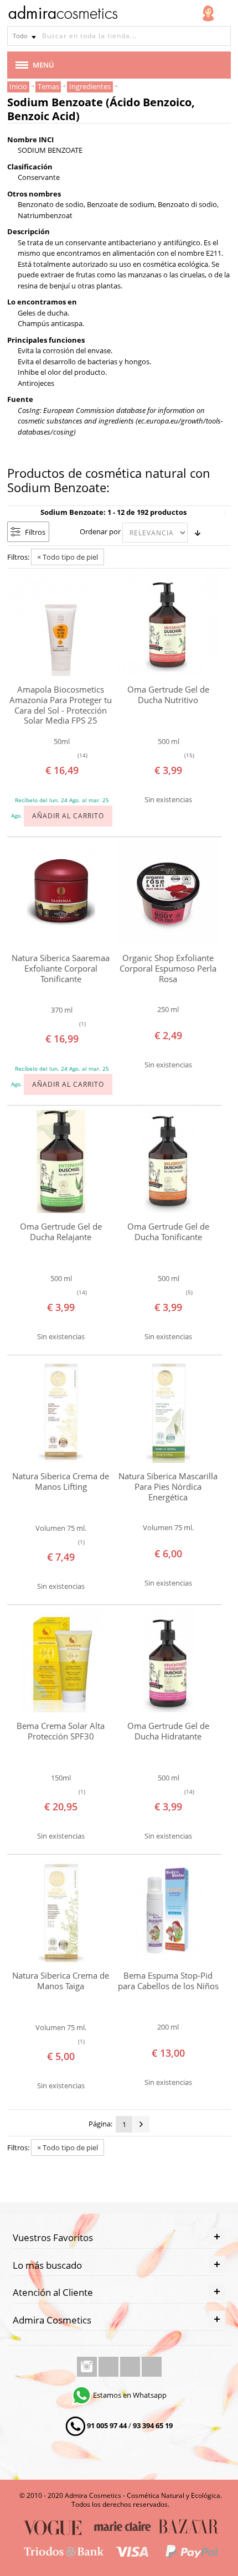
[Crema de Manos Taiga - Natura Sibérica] (61, 1911)
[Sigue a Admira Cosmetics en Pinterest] (152, 2367)
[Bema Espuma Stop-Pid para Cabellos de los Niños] (168, 1911)
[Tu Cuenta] (208, 13)
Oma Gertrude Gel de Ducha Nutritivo (168, 695)
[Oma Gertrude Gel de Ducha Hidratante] (168, 1661)
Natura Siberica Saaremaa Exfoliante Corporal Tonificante (61, 968)
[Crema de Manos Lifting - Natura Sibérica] (61, 1411)
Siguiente (141, 2124)
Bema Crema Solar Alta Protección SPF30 (61, 1731)
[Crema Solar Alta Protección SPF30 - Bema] (61, 1661)
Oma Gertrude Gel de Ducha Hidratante (168, 1731)
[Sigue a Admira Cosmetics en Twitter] (131, 2367)
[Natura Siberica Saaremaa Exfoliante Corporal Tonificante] (61, 893)
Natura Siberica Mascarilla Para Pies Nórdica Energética (168, 1486)
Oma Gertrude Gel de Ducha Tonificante (168, 1232)
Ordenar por (100, 531)
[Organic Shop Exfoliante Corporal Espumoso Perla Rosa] (168, 893)
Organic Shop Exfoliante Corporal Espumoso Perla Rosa (168, 968)
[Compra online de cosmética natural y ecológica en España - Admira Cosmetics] (63, 14)
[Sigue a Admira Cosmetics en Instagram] (88, 2367)
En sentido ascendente (198, 533)
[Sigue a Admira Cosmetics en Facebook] (109, 2367)
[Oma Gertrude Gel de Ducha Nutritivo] (168, 624)
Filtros (35, 532)
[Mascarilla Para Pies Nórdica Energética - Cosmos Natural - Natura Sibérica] (168, 1411)
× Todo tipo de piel (68, 557)
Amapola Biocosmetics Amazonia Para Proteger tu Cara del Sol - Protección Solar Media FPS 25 (61, 705)
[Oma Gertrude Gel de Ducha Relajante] (61, 1161)
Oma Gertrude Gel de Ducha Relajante (61, 1232)
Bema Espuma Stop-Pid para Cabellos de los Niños (168, 1981)
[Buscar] (221, 36)
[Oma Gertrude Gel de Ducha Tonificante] (168, 1161)
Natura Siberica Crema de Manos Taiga (61, 1981)
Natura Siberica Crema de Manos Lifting (61, 1481)
